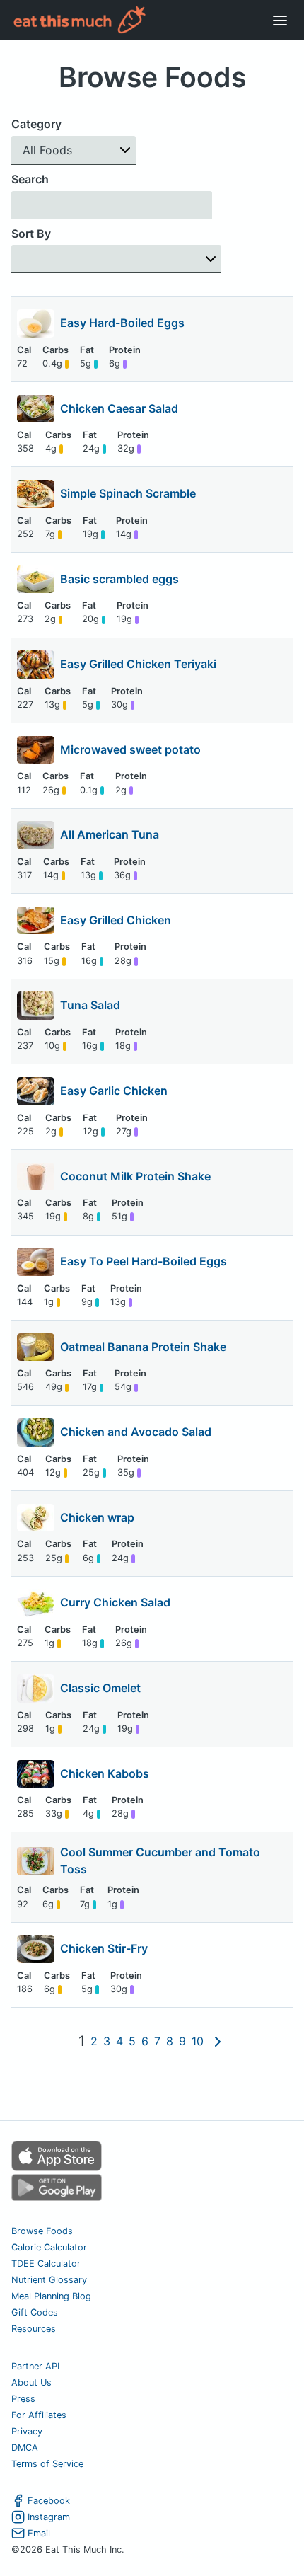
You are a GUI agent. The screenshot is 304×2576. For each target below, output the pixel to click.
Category (36, 124)
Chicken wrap (97, 1517)
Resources (34, 2329)
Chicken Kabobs (105, 1773)
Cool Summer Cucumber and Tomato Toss (160, 1861)
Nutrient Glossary (49, 2280)
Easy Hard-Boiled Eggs (122, 323)
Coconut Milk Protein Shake (135, 1176)
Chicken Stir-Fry (104, 1948)
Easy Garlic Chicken (114, 1091)
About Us (31, 2382)
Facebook (49, 2501)
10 (198, 2041)
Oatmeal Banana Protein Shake (143, 1347)
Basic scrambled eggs (119, 579)
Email (39, 2533)
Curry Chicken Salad (115, 1602)
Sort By (31, 234)
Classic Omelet (100, 1688)
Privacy (27, 2431)
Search (30, 179)
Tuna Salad (90, 1005)
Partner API (35, 2366)
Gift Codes (35, 2312)
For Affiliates (39, 2415)
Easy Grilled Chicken (116, 920)
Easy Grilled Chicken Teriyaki (138, 664)
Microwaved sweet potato (130, 749)
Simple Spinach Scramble (128, 493)
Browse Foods (42, 2231)
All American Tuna (110, 834)
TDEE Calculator (46, 2264)
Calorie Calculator (49, 2247)
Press (23, 2399)
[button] (74, 150)
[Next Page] (218, 2042)
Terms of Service (47, 2464)
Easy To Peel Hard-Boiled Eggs (144, 1261)
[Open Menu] (280, 20)
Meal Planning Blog (51, 2296)
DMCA (25, 2448)
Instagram (49, 2517)
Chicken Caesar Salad (119, 408)
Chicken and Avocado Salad (136, 1432)
